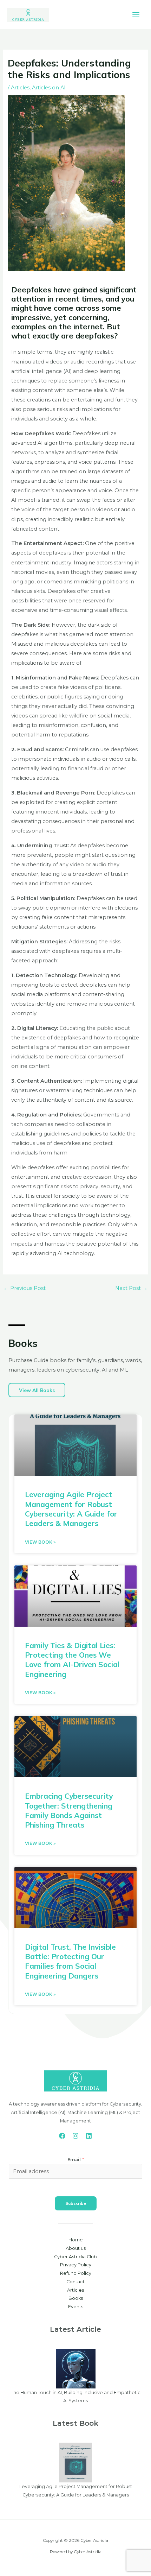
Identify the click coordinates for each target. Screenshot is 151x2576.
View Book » (40, 1542)
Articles (20, 88)
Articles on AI (49, 88)
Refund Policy (76, 2273)
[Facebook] (62, 2136)
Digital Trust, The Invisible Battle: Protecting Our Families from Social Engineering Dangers (70, 1961)
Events (76, 2307)
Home (76, 2240)
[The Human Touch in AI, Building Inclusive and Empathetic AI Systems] (76, 2368)
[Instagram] (75, 2136)
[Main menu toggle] (136, 15)
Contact (75, 2282)
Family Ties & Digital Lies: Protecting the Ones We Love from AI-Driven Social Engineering (72, 1660)
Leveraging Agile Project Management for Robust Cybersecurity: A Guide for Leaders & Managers (71, 1509)
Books (76, 2298)
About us (76, 2248)
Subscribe (76, 2203)
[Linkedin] (89, 2136)
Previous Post (25, 1288)
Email (76, 2160)
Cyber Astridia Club (75, 2257)
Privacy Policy (76, 2265)
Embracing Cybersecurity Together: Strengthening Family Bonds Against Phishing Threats (69, 1810)
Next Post (131, 1288)
